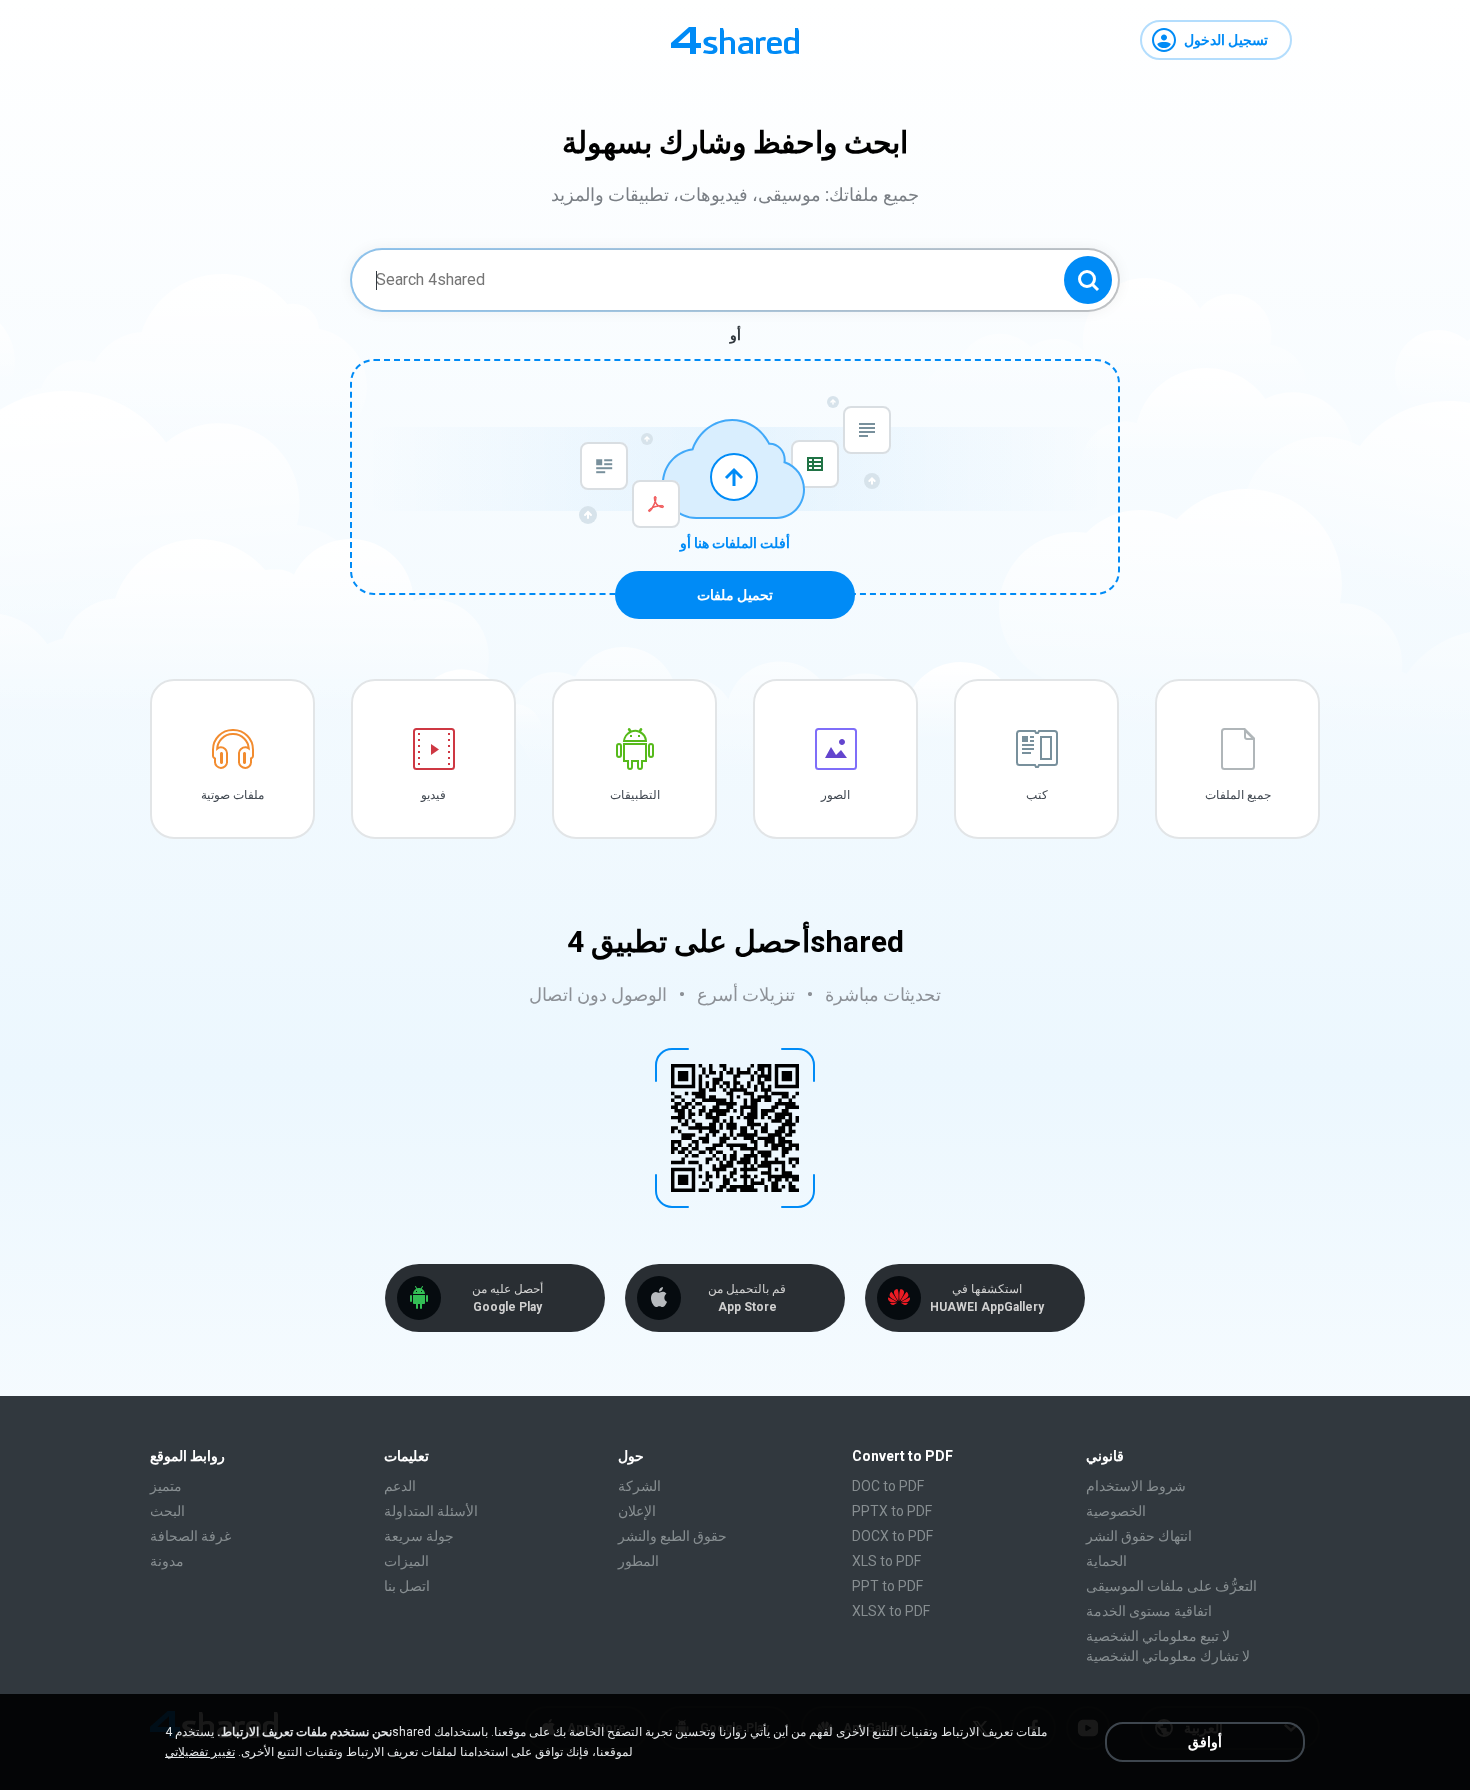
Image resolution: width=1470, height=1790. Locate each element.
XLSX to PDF (891, 1611)
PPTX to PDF (892, 1511)
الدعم (400, 1486)
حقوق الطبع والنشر (672, 1536)
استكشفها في (987, 1298)
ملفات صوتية (232, 795)
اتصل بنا (407, 1586)
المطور (638, 1561)
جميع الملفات (1238, 795)
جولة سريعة (419, 1536)
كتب (1037, 795)
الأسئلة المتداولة (431, 1511)
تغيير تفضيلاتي (200, 1752)
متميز (166, 1486)
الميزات (406, 1561)
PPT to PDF (887, 1586)
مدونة (167, 1561)
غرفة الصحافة (190, 1536)
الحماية (1106, 1561)
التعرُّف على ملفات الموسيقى (1171, 1586)
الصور (835, 795)
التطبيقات (635, 795)
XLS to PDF (886, 1561)
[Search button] (1088, 280)
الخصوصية (1116, 1511)
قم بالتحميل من (747, 1298)
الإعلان (637, 1511)
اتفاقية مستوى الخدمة (1149, 1611)
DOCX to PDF (892, 1536)
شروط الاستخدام (1136, 1486)
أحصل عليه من (507, 1298)
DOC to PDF (888, 1486)
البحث (167, 1511)
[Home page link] (735, 40)
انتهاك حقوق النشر (1139, 1536)
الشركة (639, 1486)
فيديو (433, 795)
